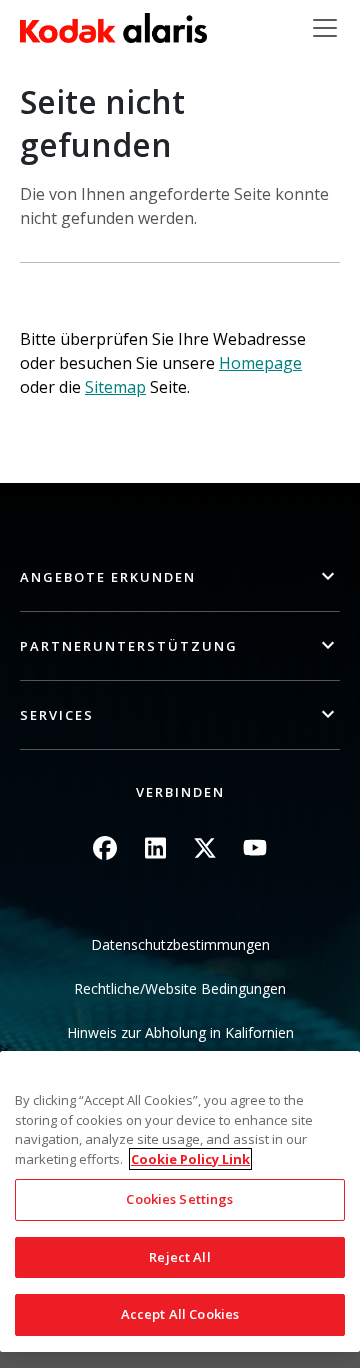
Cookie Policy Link (190, 1159)
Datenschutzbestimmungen (180, 944)
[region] (180, 1201)
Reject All (179, 1257)
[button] (180, 577)
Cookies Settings (179, 1199)
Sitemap (115, 387)
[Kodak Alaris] (113, 28)
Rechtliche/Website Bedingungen (180, 988)
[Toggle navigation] (325, 28)
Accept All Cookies (180, 1314)
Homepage (260, 363)
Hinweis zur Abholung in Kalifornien (180, 1032)
